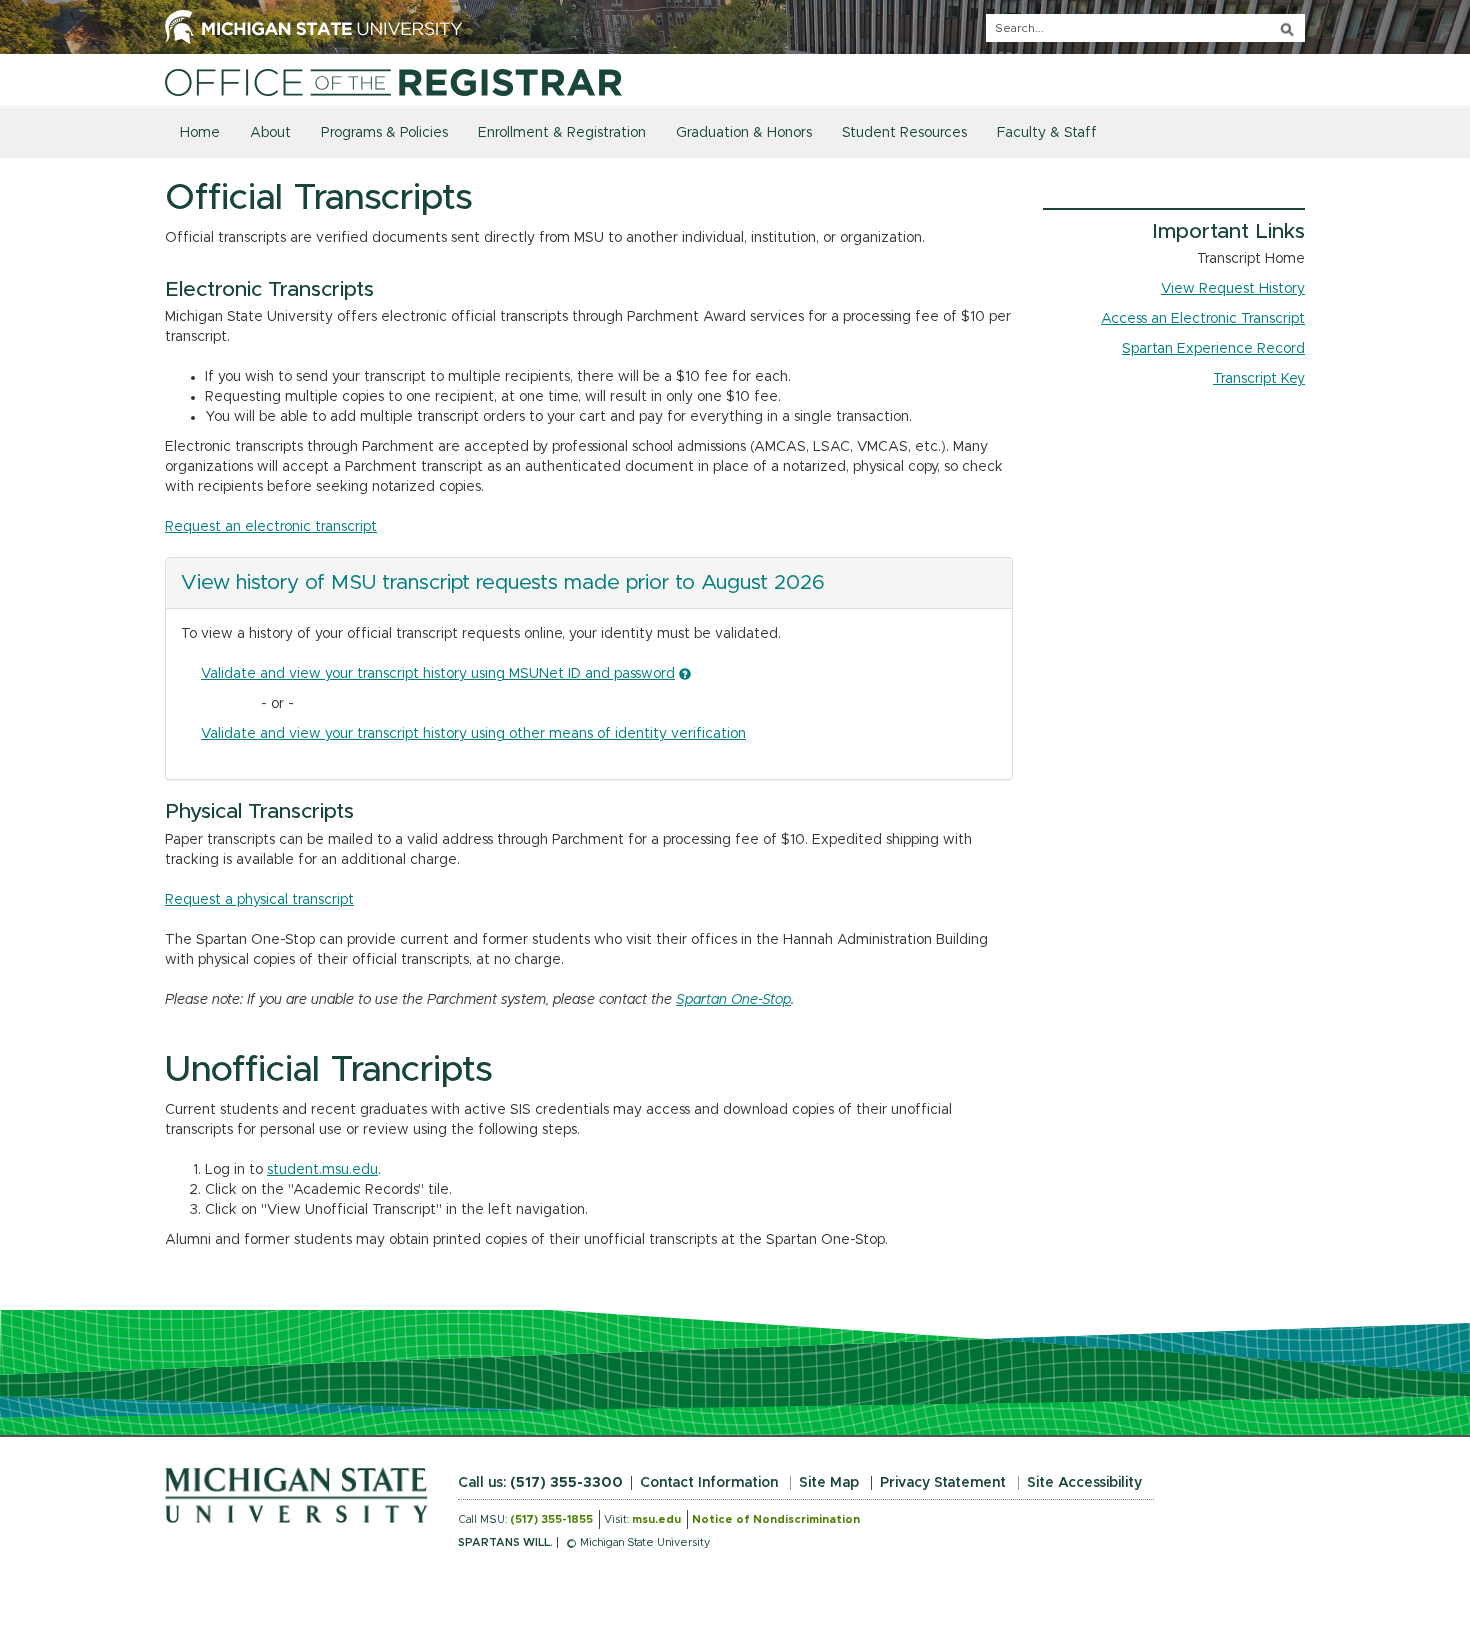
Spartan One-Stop (733, 1000)
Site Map (829, 1483)
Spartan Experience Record (1213, 349)
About (270, 133)
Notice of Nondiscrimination (776, 1519)
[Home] (393, 82)
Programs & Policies (384, 133)
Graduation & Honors (744, 133)
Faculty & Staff (1047, 133)
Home (200, 133)
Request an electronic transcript (271, 527)
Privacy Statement (943, 1483)
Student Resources (904, 133)
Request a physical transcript (259, 900)
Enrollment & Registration (562, 133)
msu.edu (656, 1519)
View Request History (1233, 289)
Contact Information (709, 1483)
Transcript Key (1259, 379)
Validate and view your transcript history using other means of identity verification (473, 734)
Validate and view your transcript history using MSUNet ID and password (438, 674)
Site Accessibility (1084, 1483)
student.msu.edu (322, 1170)
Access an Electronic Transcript (1203, 319)
